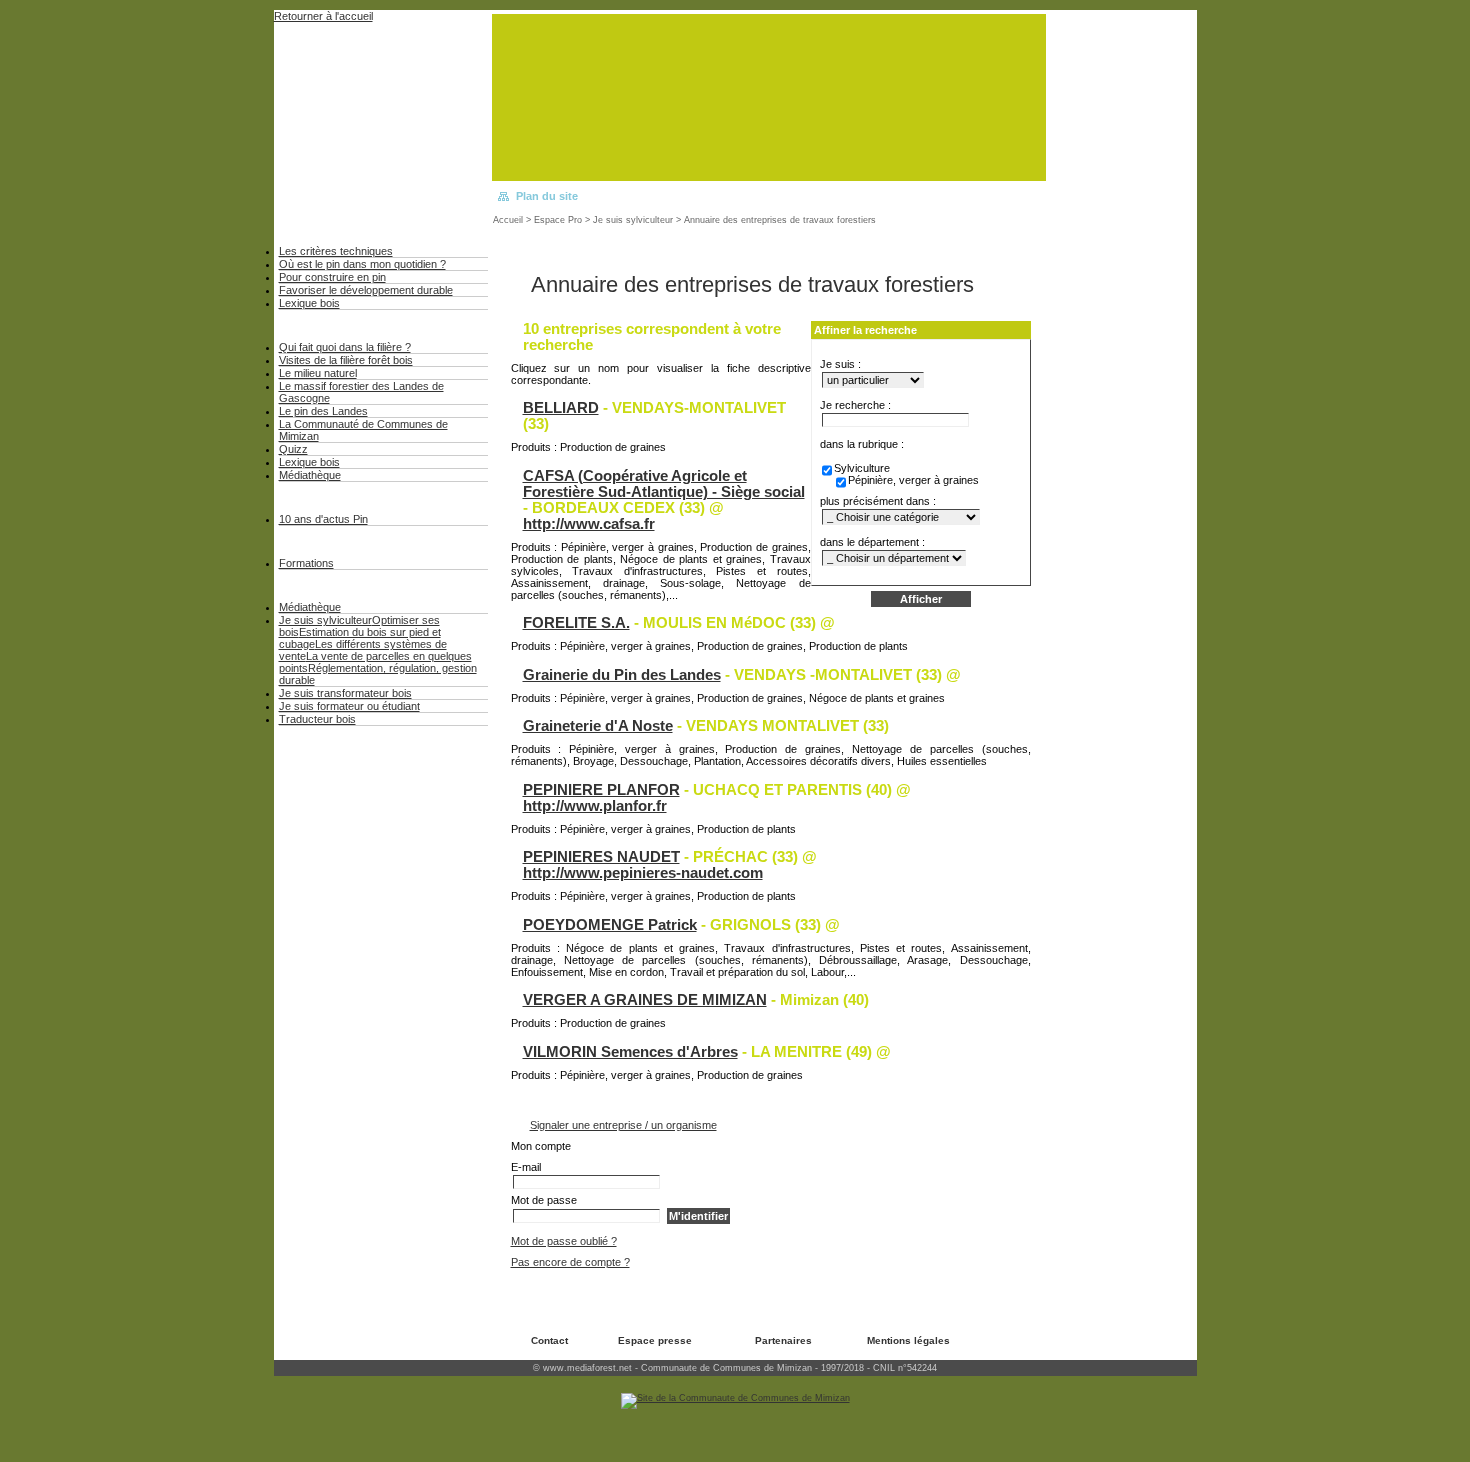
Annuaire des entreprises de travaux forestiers (780, 220)
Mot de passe (544, 1200)
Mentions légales (908, 1340)
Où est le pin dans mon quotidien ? (362, 264)
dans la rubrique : (862, 444)
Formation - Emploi (358, 540)
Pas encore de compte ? (570, 1262)
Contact (549, 1340)
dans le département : (872, 542)
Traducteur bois (317, 719)
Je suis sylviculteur (633, 220)
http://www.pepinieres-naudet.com (643, 873)
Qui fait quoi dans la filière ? (345, 347)
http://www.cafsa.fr (589, 524)
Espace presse (655, 1340)
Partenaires (783, 1340)
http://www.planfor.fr (595, 806)
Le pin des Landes (323, 411)
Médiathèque (310, 475)
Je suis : (840, 364)
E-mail (526, 1167)
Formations (306, 563)
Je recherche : (855, 405)
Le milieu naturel (318, 373)
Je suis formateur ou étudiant (349, 706)
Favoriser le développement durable (366, 290)
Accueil (508, 220)
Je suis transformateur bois (345, 693)
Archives (315, 496)
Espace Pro (558, 220)
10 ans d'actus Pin (323, 519)
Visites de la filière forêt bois (346, 360)
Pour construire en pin (332, 277)
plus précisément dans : (878, 501)
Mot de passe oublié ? (564, 1241)
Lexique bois (309, 303)
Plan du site (547, 196)
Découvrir (318, 324)
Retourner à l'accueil (323, 16)
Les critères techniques (336, 251)
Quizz (293, 449)
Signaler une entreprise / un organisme (623, 1125)
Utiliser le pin (336, 228)
